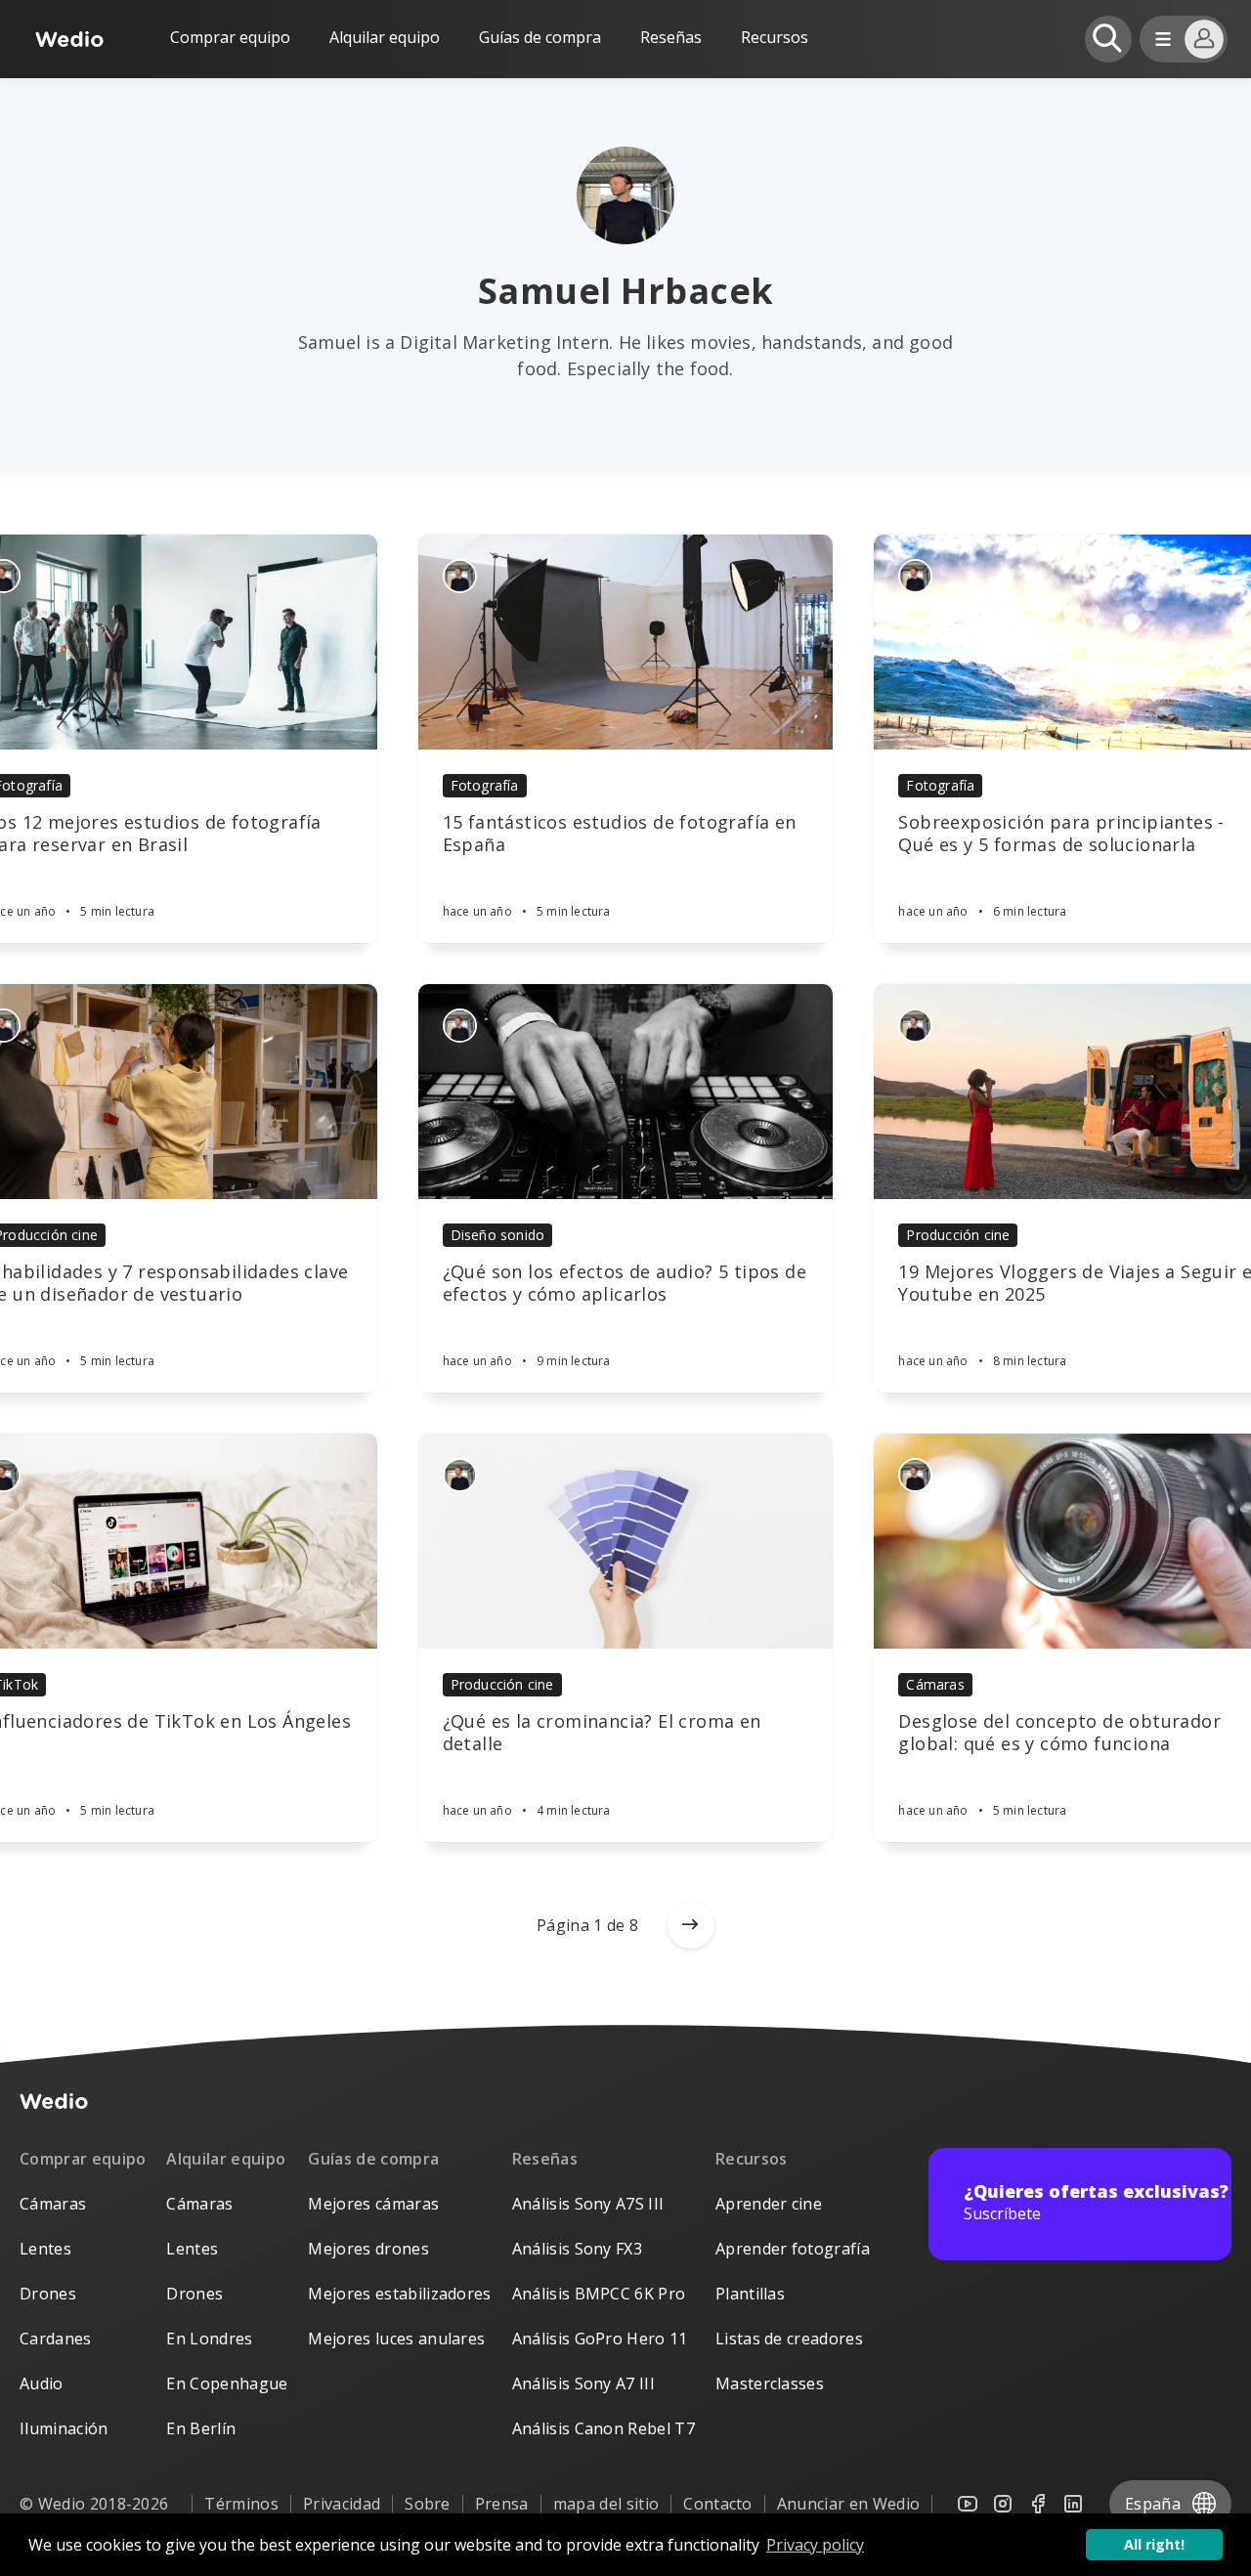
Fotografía (485, 785)
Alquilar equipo (385, 37)
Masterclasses (770, 2383)
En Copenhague (227, 2383)
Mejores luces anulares (396, 2339)
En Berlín (201, 2428)
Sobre (428, 2504)
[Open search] (1108, 39)
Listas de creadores (789, 2339)
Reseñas (671, 37)
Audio (42, 2383)
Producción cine (958, 1235)
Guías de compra (540, 37)
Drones (48, 2294)
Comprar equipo (230, 37)
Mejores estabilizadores (399, 2294)
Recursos (752, 2159)
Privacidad (342, 2504)
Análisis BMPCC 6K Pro (599, 2294)
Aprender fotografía (793, 2249)
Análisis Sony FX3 (577, 2249)
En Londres (209, 2339)
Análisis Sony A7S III (588, 2204)
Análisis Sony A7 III (583, 2383)
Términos (241, 2504)
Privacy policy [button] (815, 2545)
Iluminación (64, 2428)
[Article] (626, 642)
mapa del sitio (606, 2504)
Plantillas (750, 2294)
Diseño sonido (498, 1235)
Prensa (502, 2504)
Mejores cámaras (373, 2204)
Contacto (718, 2504)
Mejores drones (368, 2249)
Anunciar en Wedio (848, 2504)
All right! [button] (1154, 2544)
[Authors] (460, 576)
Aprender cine (769, 2204)
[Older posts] (691, 1925)
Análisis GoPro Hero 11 (600, 2339)
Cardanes (56, 2339)
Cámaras (935, 1684)
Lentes (45, 2249)
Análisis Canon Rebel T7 (604, 2428)
